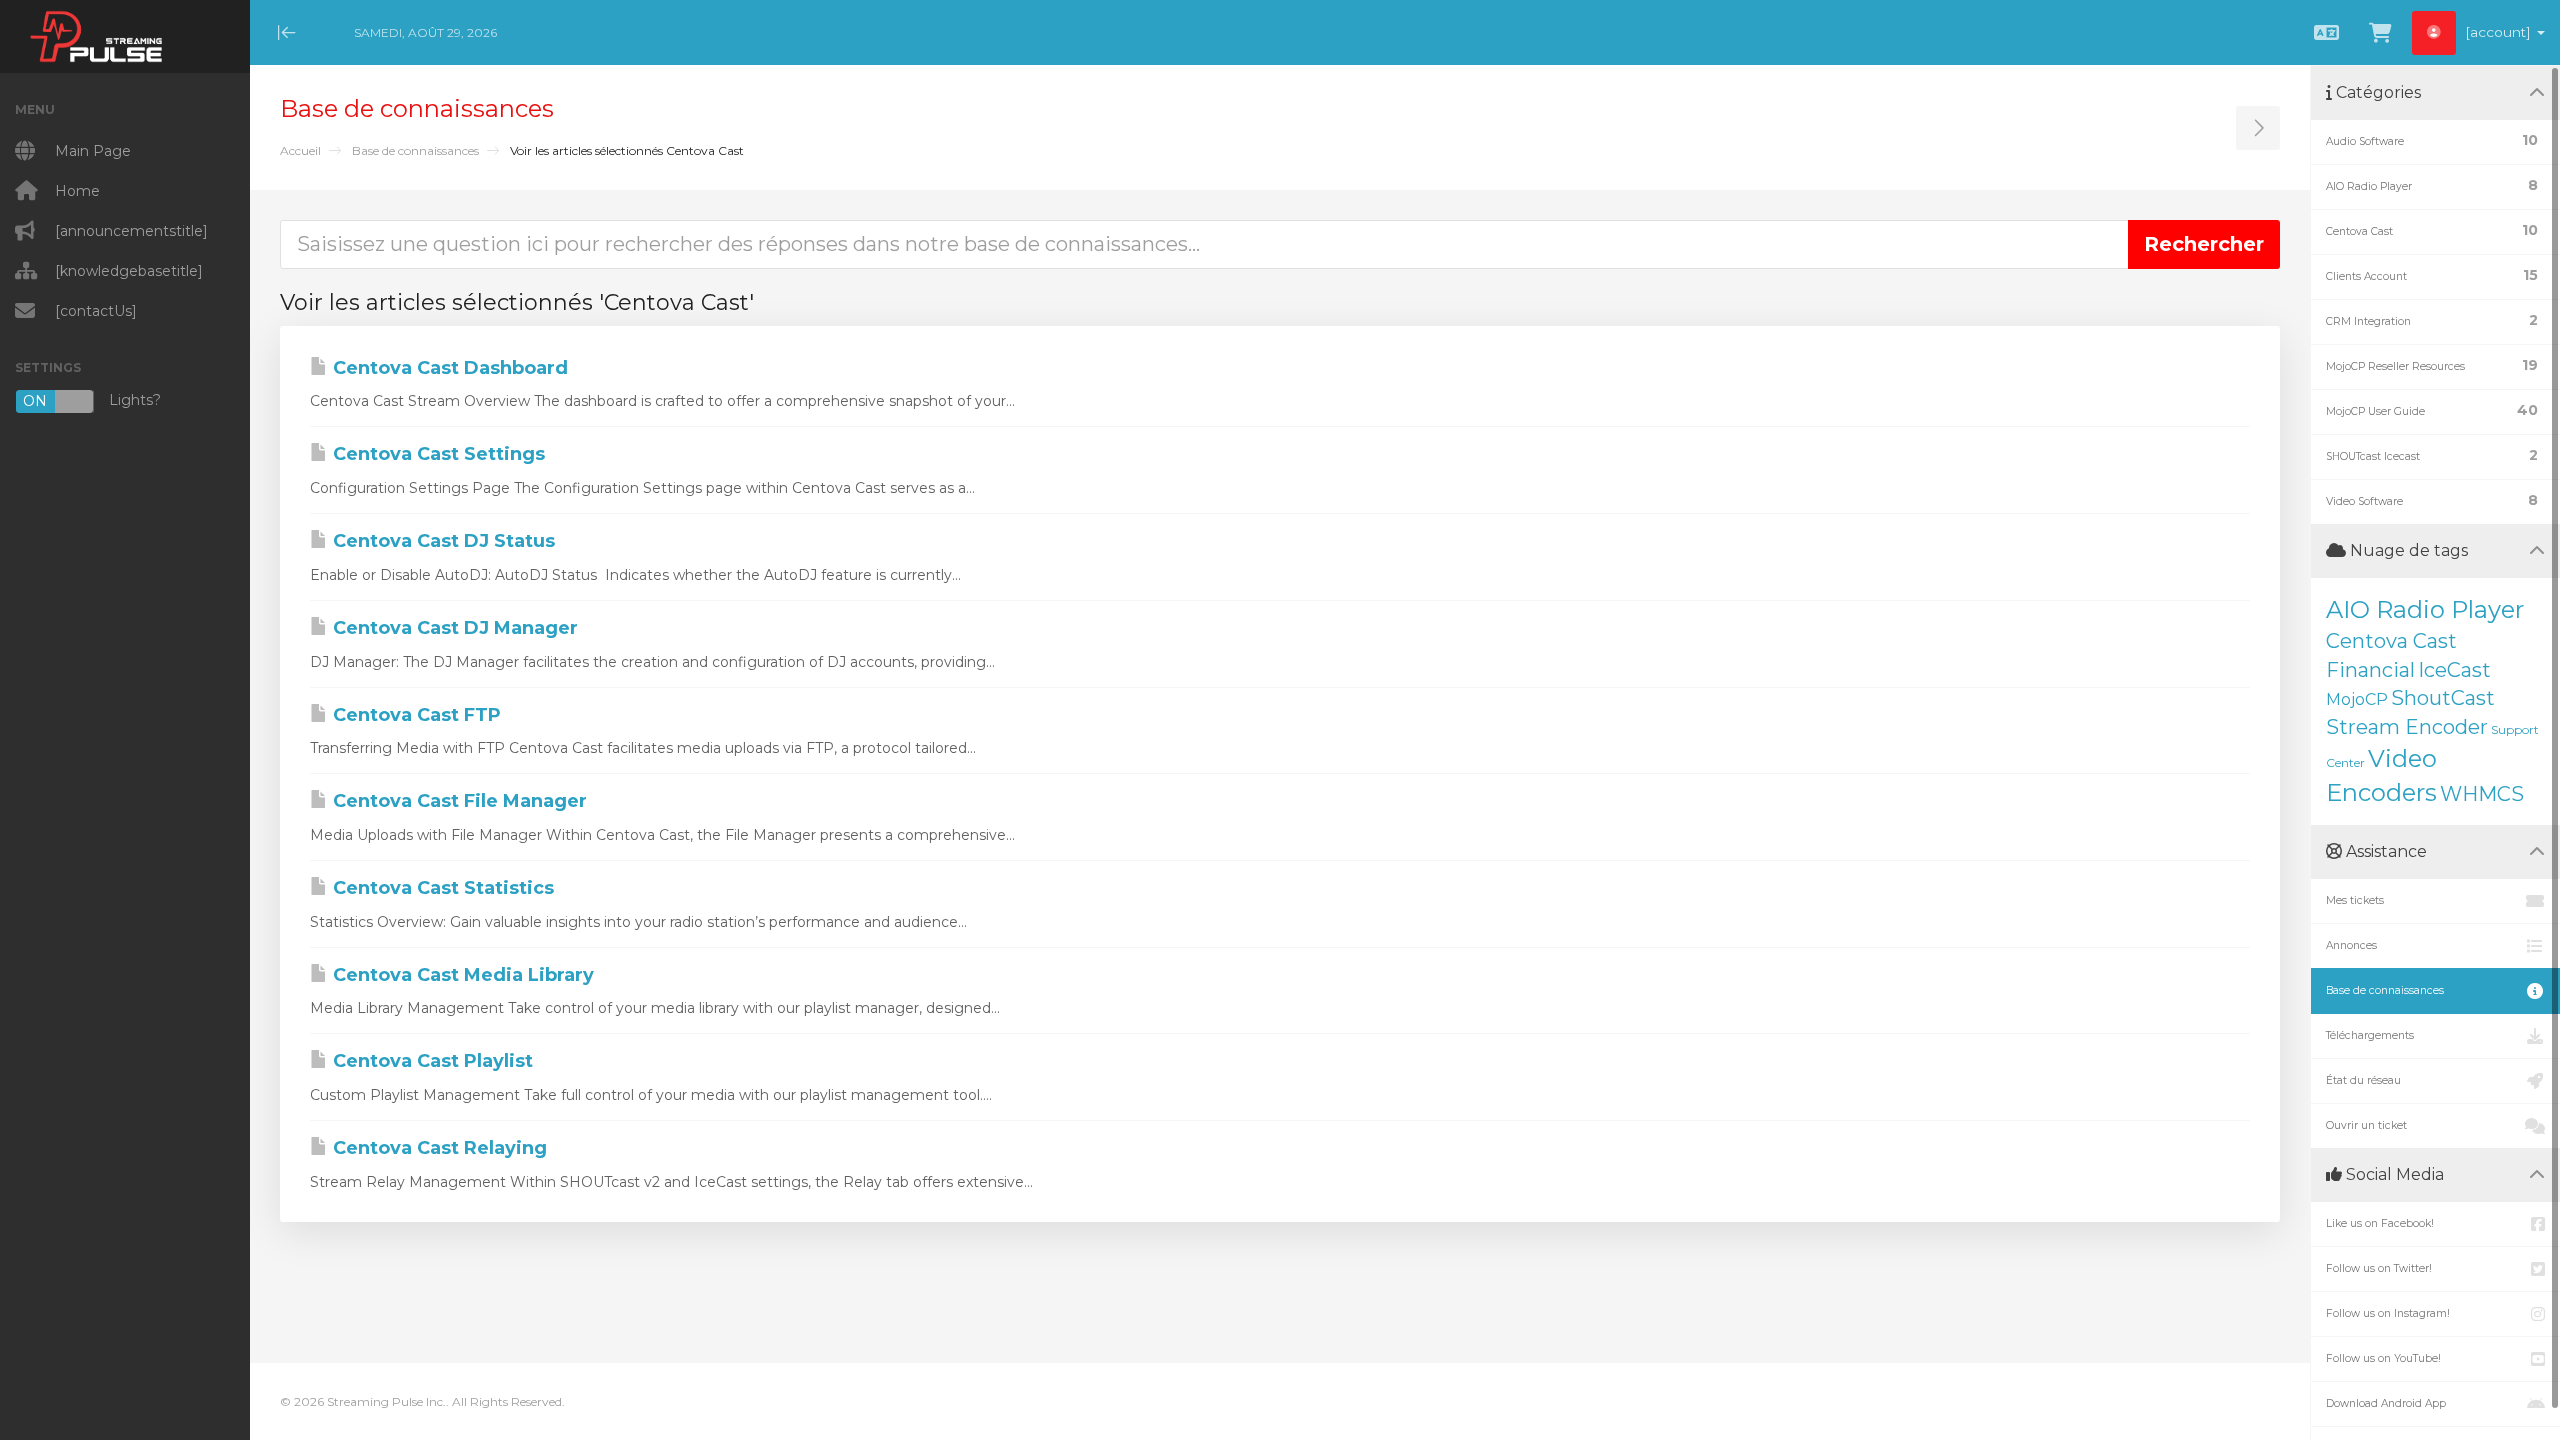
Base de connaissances (415, 150)
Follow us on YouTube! (2383, 1358)
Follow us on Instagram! (2388, 1313)
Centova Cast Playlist (430, 1061)
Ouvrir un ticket (2366, 1125)
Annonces (2351, 945)
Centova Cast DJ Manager (453, 628)
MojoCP (2357, 699)
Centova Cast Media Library (461, 975)
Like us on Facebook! (2380, 1223)
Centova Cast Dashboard (448, 368)
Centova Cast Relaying (437, 1148)
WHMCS (2482, 794)
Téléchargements (2370, 1035)
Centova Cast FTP (414, 715)
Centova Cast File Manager (457, 801)
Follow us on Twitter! (2379, 1268)
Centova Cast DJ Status (441, 541)
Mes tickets (2355, 900)
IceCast (2454, 670)
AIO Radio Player (2425, 609)
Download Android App (2386, 1403)
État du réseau (2363, 1080)
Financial (2370, 670)
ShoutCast (2443, 698)
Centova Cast (2391, 641)
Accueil (300, 150)
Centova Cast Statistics (441, 888)
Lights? (92, 400)
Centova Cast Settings (436, 454)
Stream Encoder (2407, 727)
